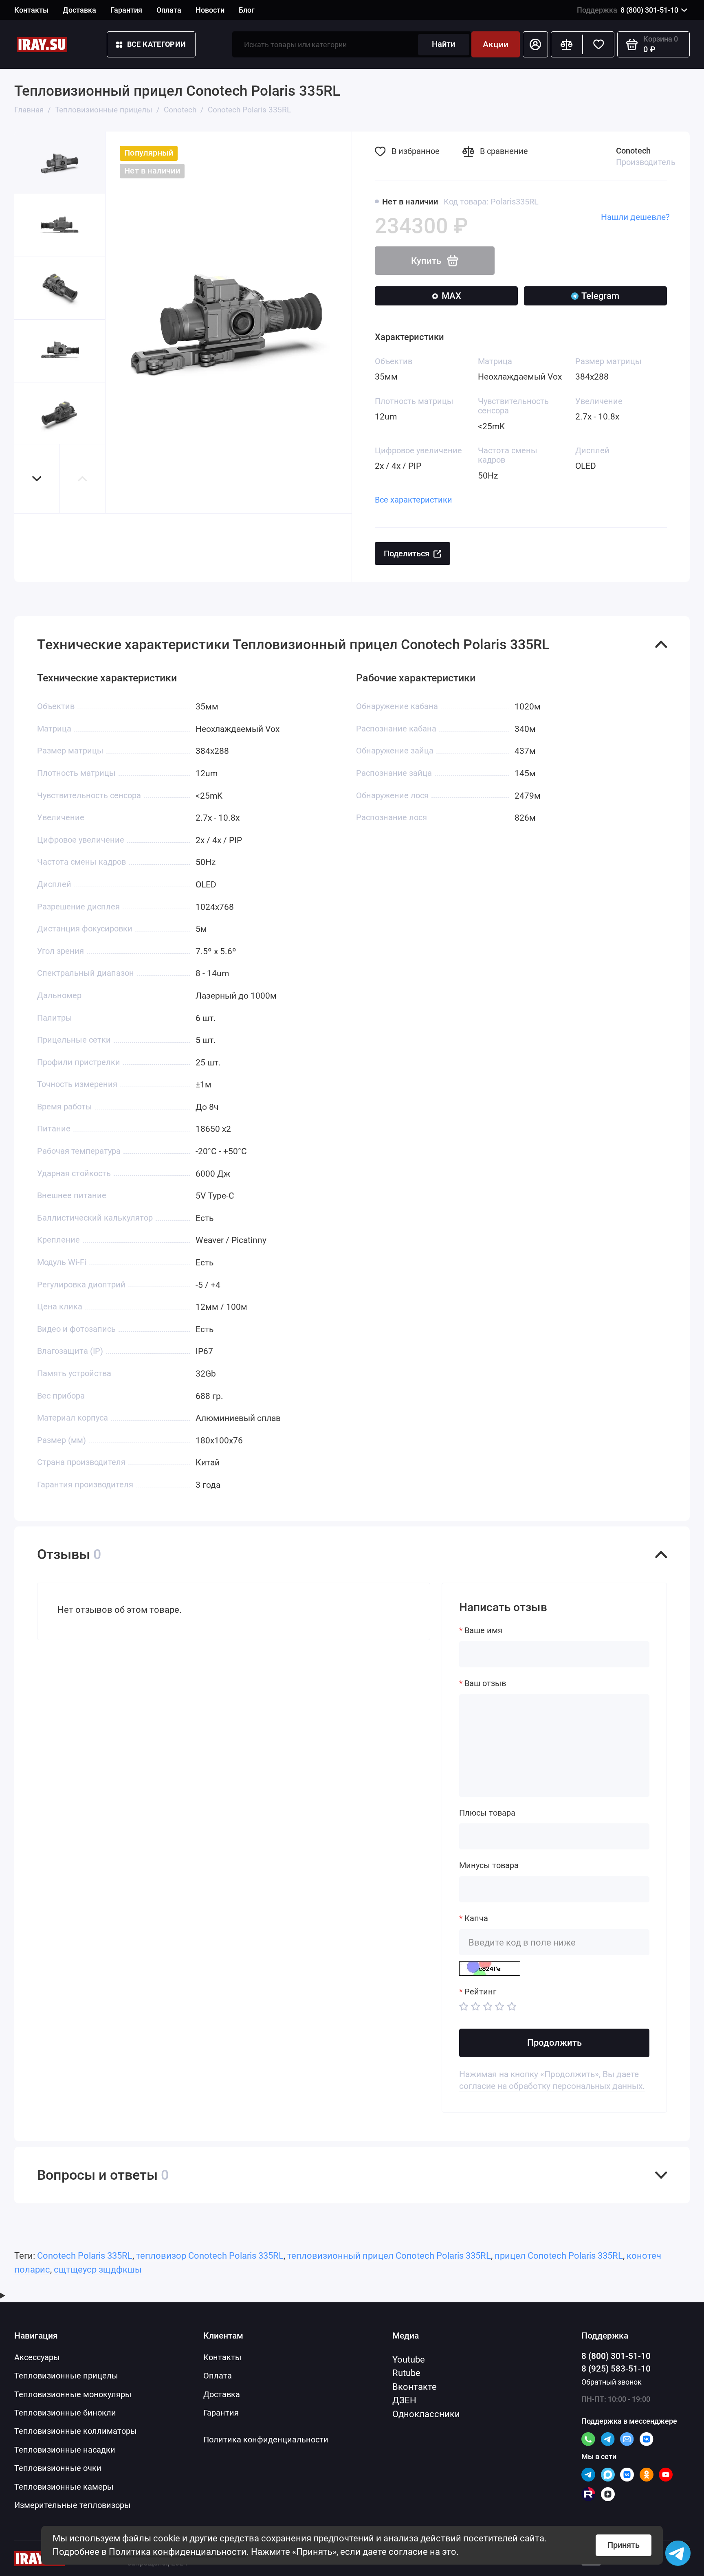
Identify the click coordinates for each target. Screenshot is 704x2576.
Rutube (406, 2373)
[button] (37, 479)
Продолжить (554, 2042)
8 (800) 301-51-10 (628, 10)
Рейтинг (480, 1992)
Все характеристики (414, 500)
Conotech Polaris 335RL (85, 2255)
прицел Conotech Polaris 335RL (559, 2255)
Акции (496, 44)
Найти (443, 44)
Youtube (409, 2359)
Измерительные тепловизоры (73, 2505)
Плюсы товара (487, 1813)
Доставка (79, 10)
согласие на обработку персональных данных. (552, 2086)
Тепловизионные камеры (64, 2487)
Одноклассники (426, 2414)
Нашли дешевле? (635, 217)
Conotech (633, 151)
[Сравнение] (567, 44)
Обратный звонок (612, 2382)
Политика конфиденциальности (178, 2552)
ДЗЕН (404, 2400)
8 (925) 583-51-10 (616, 2369)
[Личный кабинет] (535, 44)
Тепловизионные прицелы (66, 2376)
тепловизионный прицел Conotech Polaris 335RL (389, 2255)
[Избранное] (598, 44)
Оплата (169, 10)
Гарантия (126, 10)
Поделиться (407, 554)
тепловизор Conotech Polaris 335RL (210, 2255)
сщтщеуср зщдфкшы (98, 2269)
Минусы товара (489, 1866)
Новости (210, 10)
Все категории (157, 44)
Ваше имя (483, 1631)
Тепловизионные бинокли (65, 2413)
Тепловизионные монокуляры (73, 2395)
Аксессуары (37, 2357)
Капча (476, 1918)
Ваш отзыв (485, 1683)
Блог (247, 10)
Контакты (31, 10)
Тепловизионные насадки (65, 2450)
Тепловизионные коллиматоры (76, 2431)
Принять (624, 2545)
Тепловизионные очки (58, 2468)
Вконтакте (415, 2387)
